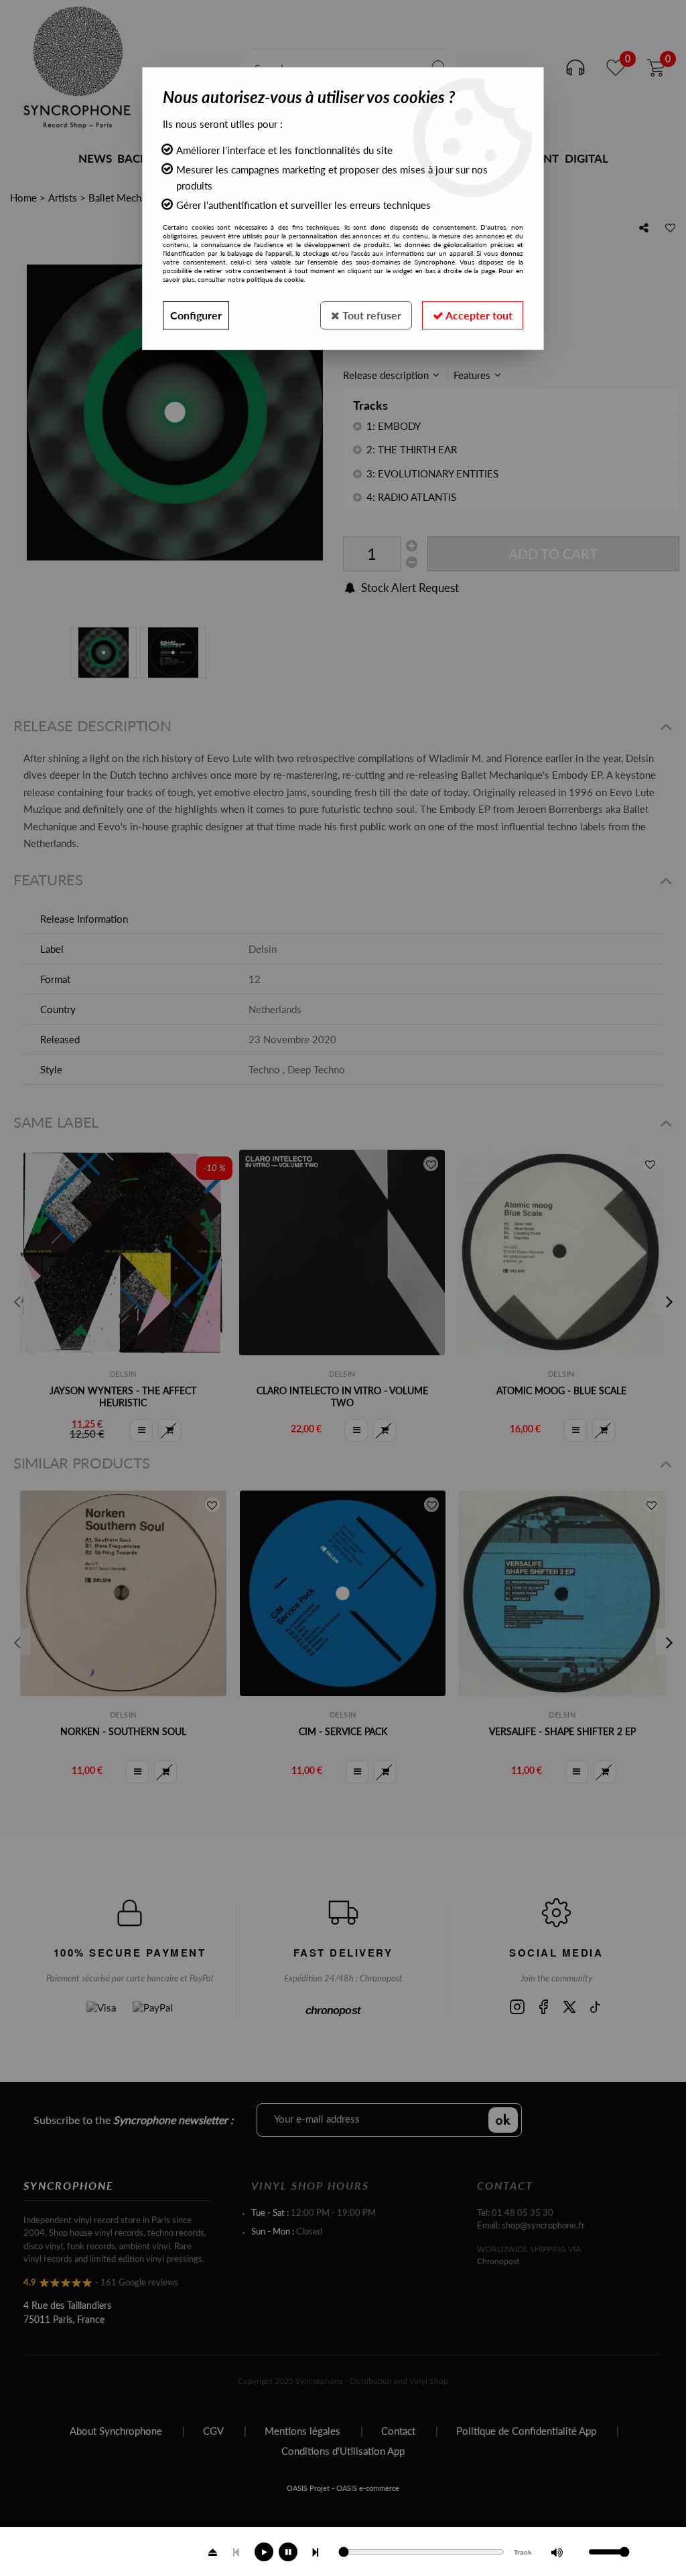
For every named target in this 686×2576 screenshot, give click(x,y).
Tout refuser (370, 315)
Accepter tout (478, 315)
